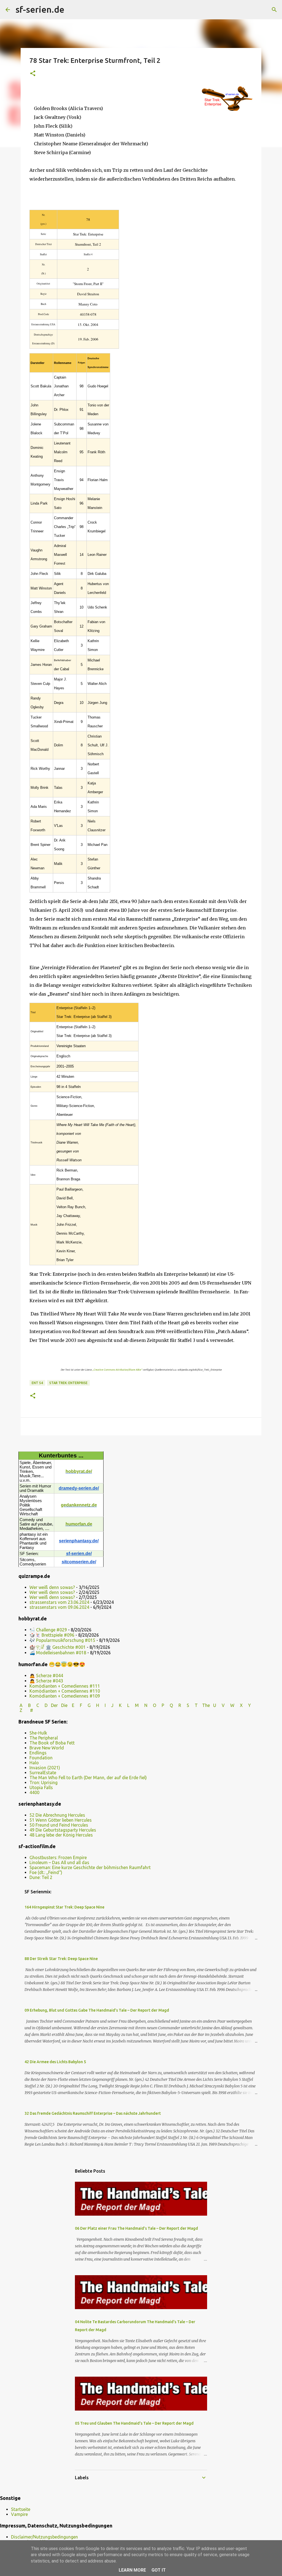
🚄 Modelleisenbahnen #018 (58, 1653)
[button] (33, 74)
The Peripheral (44, 1738)
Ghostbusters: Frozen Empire (58, 1857)
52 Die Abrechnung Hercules (57, 1815)
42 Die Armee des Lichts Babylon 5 (55, 2062)
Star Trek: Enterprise (68, 1383)
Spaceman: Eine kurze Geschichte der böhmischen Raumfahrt (90, 1867)
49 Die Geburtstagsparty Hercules (63, 1830)
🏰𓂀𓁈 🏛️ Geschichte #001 (58, 1647)
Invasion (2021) (45, 1768)
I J (110, 1705)
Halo (34, 1763)
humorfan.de (79, 1524)
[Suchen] (72, 10)
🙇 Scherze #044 (46, 1676)
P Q (168, 1705)
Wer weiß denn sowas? (52, 1587)
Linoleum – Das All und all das (59, 1862)
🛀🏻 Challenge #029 (48, 1630)
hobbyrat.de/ (79, 1471)
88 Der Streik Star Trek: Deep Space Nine (61, 1959)
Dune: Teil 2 (41, 1877)
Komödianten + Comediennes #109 (65, 1696)
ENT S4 (37, 1383)
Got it (159, 2570)
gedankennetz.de (79, 1505)
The (206, 1705)
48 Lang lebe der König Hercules (61, 1835)
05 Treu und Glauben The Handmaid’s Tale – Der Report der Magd (134, 2423)
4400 (34, 1792)
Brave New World (47, 1748)
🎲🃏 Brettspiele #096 (52, 1635)
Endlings (38, 1753)
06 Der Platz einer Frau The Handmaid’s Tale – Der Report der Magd (136, 2228)
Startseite (21, 2509)
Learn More (132, 2570)
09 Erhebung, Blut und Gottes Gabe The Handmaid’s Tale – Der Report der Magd (97, 2010)
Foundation (41, 1758)
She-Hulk (38, 1733)
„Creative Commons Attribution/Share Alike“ (117, 1370)
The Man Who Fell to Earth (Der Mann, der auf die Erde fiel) (88, 1778)
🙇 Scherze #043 (46, 1681)
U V (219, 1705)
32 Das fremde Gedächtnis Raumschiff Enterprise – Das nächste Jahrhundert (93, 2113)
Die (64, 1705)
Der (54, 1705)
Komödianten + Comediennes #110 (65, 1691)
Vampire (19, 2514)
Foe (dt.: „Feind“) (46, 1872)
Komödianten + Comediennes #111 (65, 1686)
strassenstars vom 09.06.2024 (59, 1607)
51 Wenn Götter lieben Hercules (61, 1820)
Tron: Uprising (44, 1782)
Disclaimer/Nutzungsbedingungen (44, 2537)
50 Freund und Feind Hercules (59, 1825)
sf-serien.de (40, 9)
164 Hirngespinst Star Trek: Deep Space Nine (64, 1907)
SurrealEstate (43, 1773)
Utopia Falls (41, 1787)
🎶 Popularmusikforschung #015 (62, 1640)
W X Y (241, 1705)
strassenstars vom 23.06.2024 (59, 1602)
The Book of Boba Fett (52, 1743)
